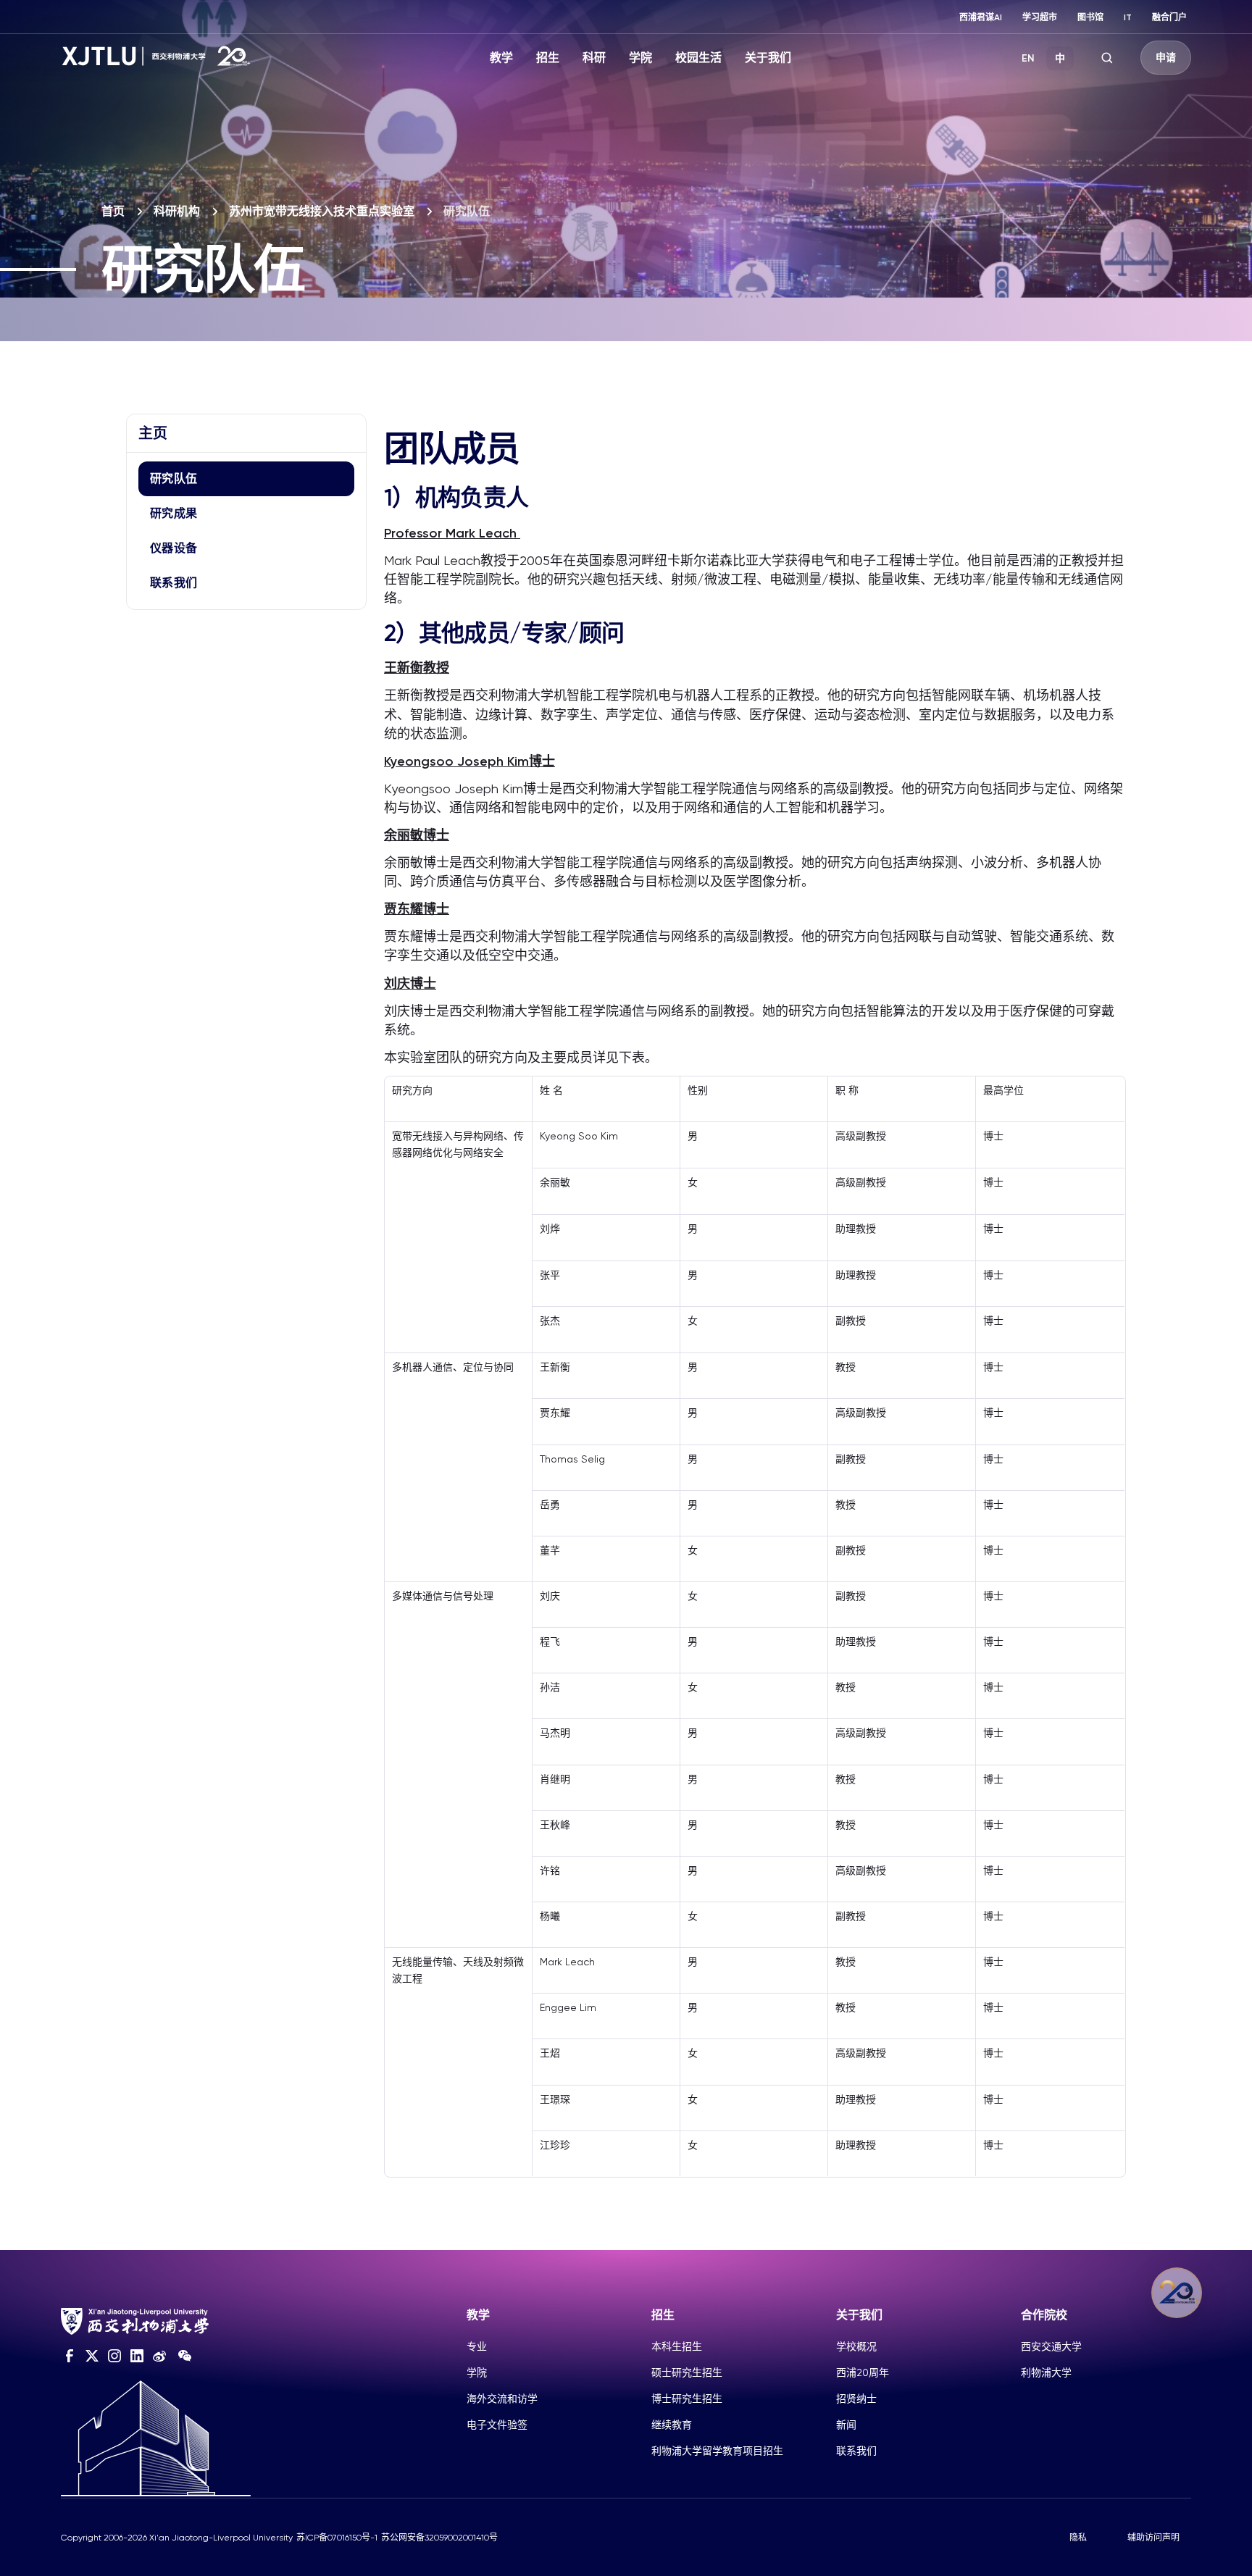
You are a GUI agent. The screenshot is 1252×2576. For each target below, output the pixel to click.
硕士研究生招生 (687, 2372)
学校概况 (856, 2346)
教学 (501, 58)
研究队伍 (174, 478)
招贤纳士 (856, 2399)
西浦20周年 (863, 2372)
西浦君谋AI (981, 17)
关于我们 (768, 58)
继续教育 (672, 2425)
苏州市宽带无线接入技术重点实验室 (322, 211)
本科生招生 (677, 2346)
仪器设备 (174, 548)
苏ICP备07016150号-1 (337, 2538)
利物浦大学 (1046, 2372)
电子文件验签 (497, 2425)
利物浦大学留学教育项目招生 (717, 2451)
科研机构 (177, 211)
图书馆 (1090, 17)
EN (1028, 58)
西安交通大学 (1051, 2346)
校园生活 (698, 58)
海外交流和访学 (502, 2399)
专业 (477, 2346)
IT (1128, 17)
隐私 (1078, 2538)
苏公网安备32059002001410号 (439, 2538)
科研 (594, 58)
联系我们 (174, 583)
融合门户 (1169, 17)
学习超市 (1040, 17)
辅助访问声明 (1153, 2538)
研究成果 (174, 513)
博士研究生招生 (687, 2399)
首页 (113, 211)
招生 (548, 58)
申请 (1166, 58)
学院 (640, 58)
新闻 (846, 2425)
